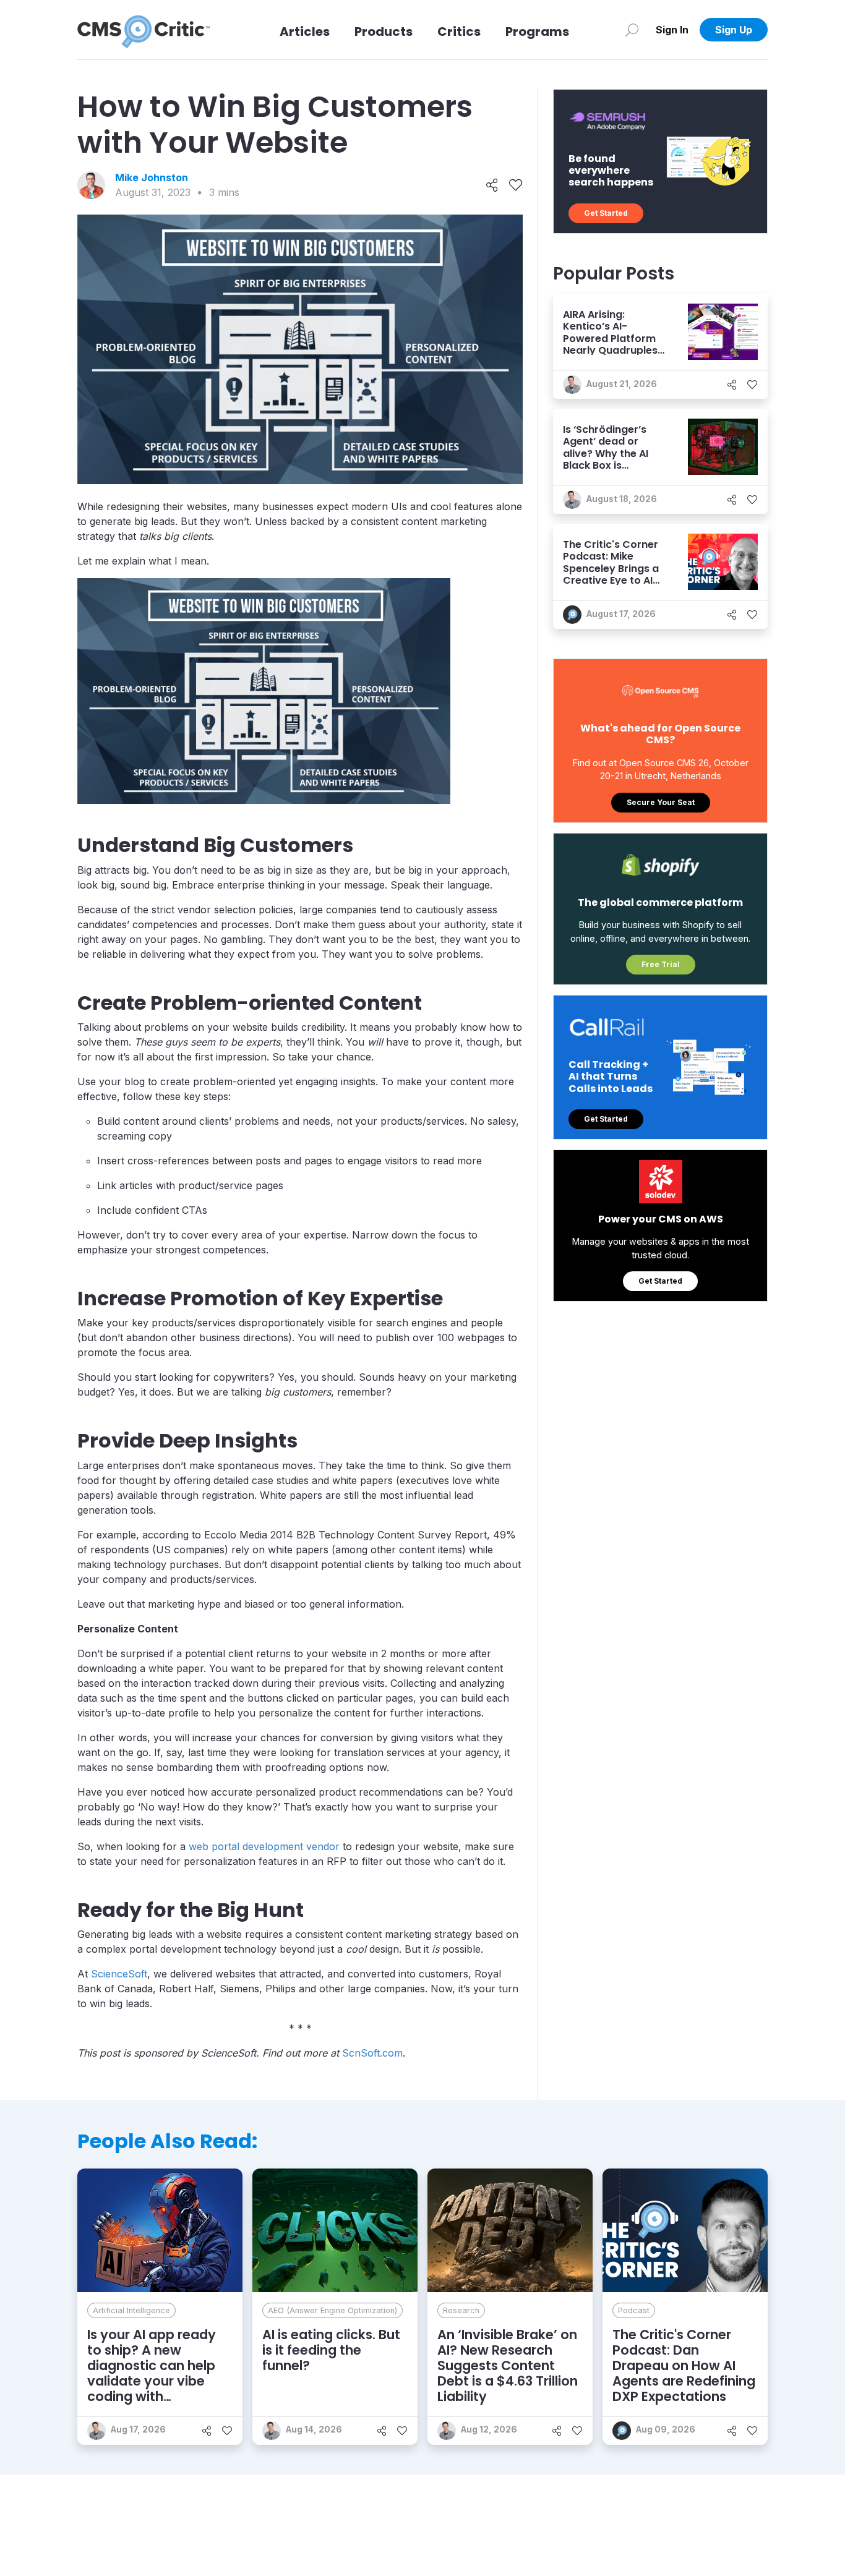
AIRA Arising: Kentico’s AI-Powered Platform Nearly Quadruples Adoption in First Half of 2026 (610, 344)
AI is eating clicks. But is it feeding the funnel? (331, 2350)
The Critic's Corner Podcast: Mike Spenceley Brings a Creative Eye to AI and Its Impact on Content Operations (614, 574)
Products (384, 32)
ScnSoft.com (372, 2053)
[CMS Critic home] (144, 30)
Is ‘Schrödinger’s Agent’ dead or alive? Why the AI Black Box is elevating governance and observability (606, 465)
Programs (537, 32)
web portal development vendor (264, 1846)
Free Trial (661, 964)
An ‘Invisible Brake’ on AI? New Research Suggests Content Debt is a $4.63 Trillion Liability (508, 2366)
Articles (305, 32)
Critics (459, 32)
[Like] (516, 186)
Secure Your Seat (661, 802)
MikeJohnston (152, 177)
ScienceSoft (119, 1974)
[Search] (632, 30)
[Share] (492, 186)
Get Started (606, 213)
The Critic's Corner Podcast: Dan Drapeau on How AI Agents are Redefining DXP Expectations (684, 2366)
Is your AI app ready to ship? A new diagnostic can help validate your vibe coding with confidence (152, 2373)
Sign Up (734, 30)
